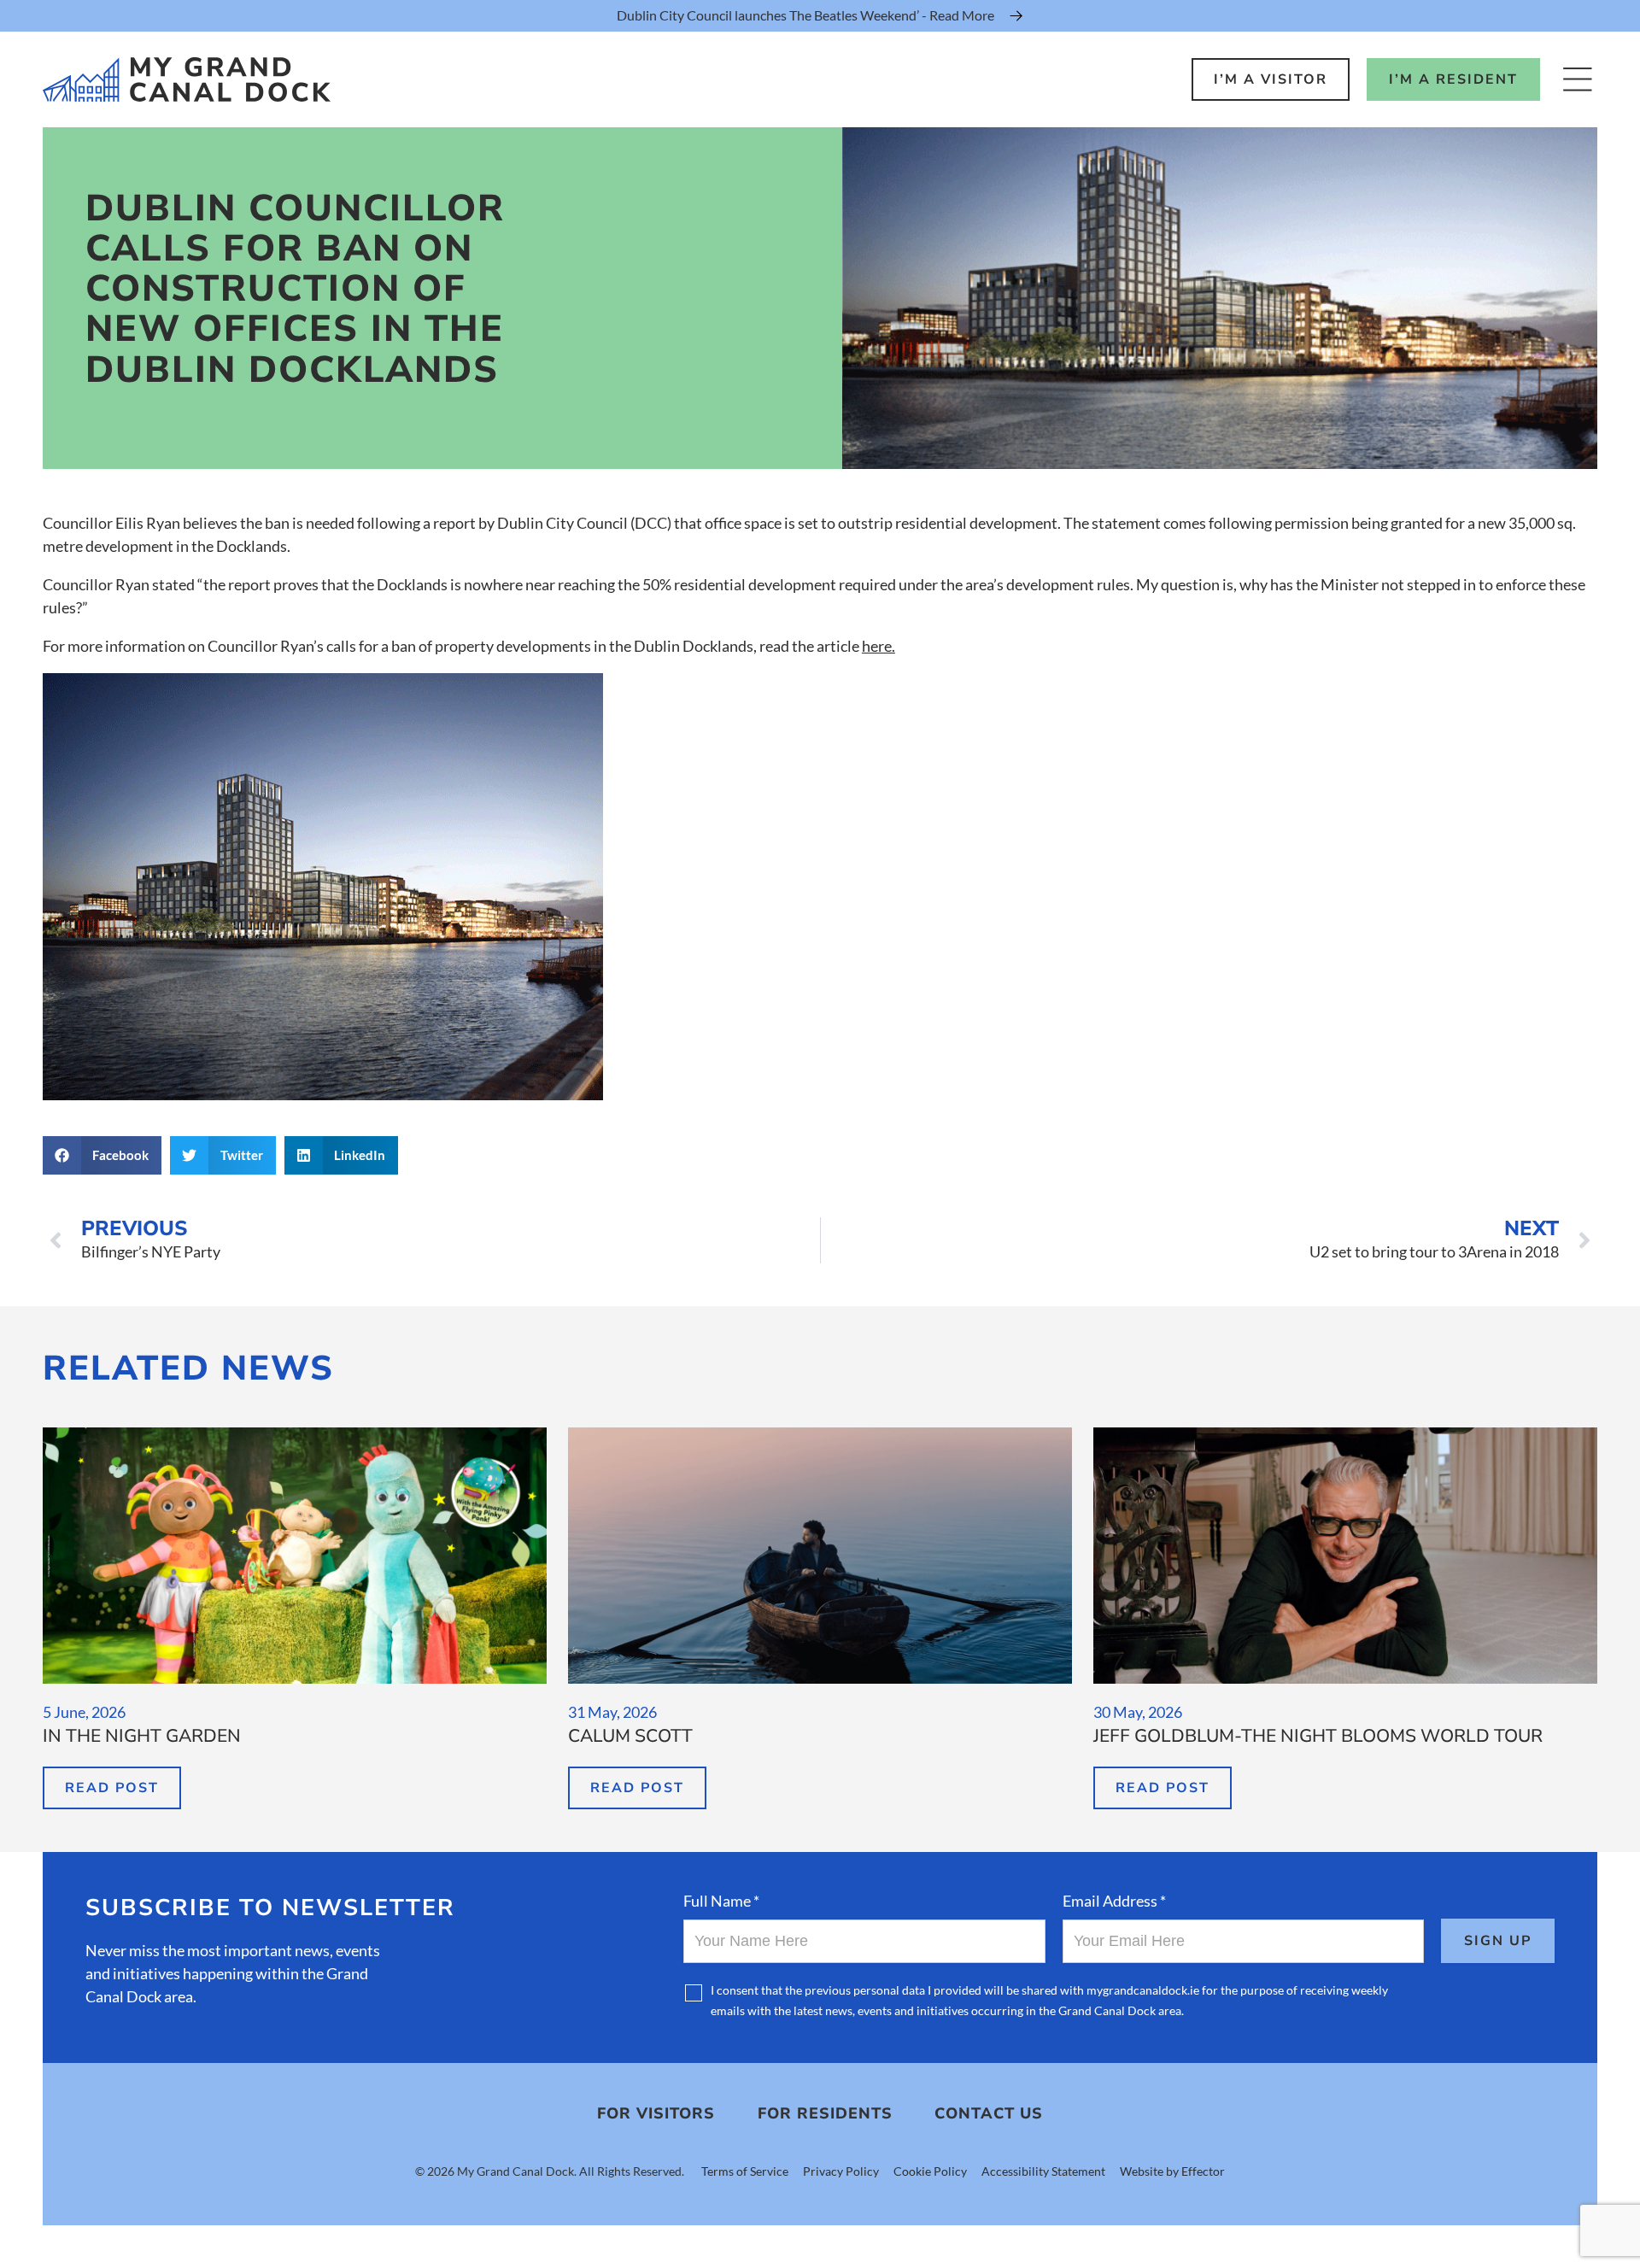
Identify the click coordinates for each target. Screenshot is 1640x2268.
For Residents (825, 2113)
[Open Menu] (1577, 79)
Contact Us (989, 2113)
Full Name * (721, 1901)
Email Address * (1114, 1901)
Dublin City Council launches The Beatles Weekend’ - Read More (805, 15)
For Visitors (656, 2113)
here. (879, 646)
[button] (102, 1155)
